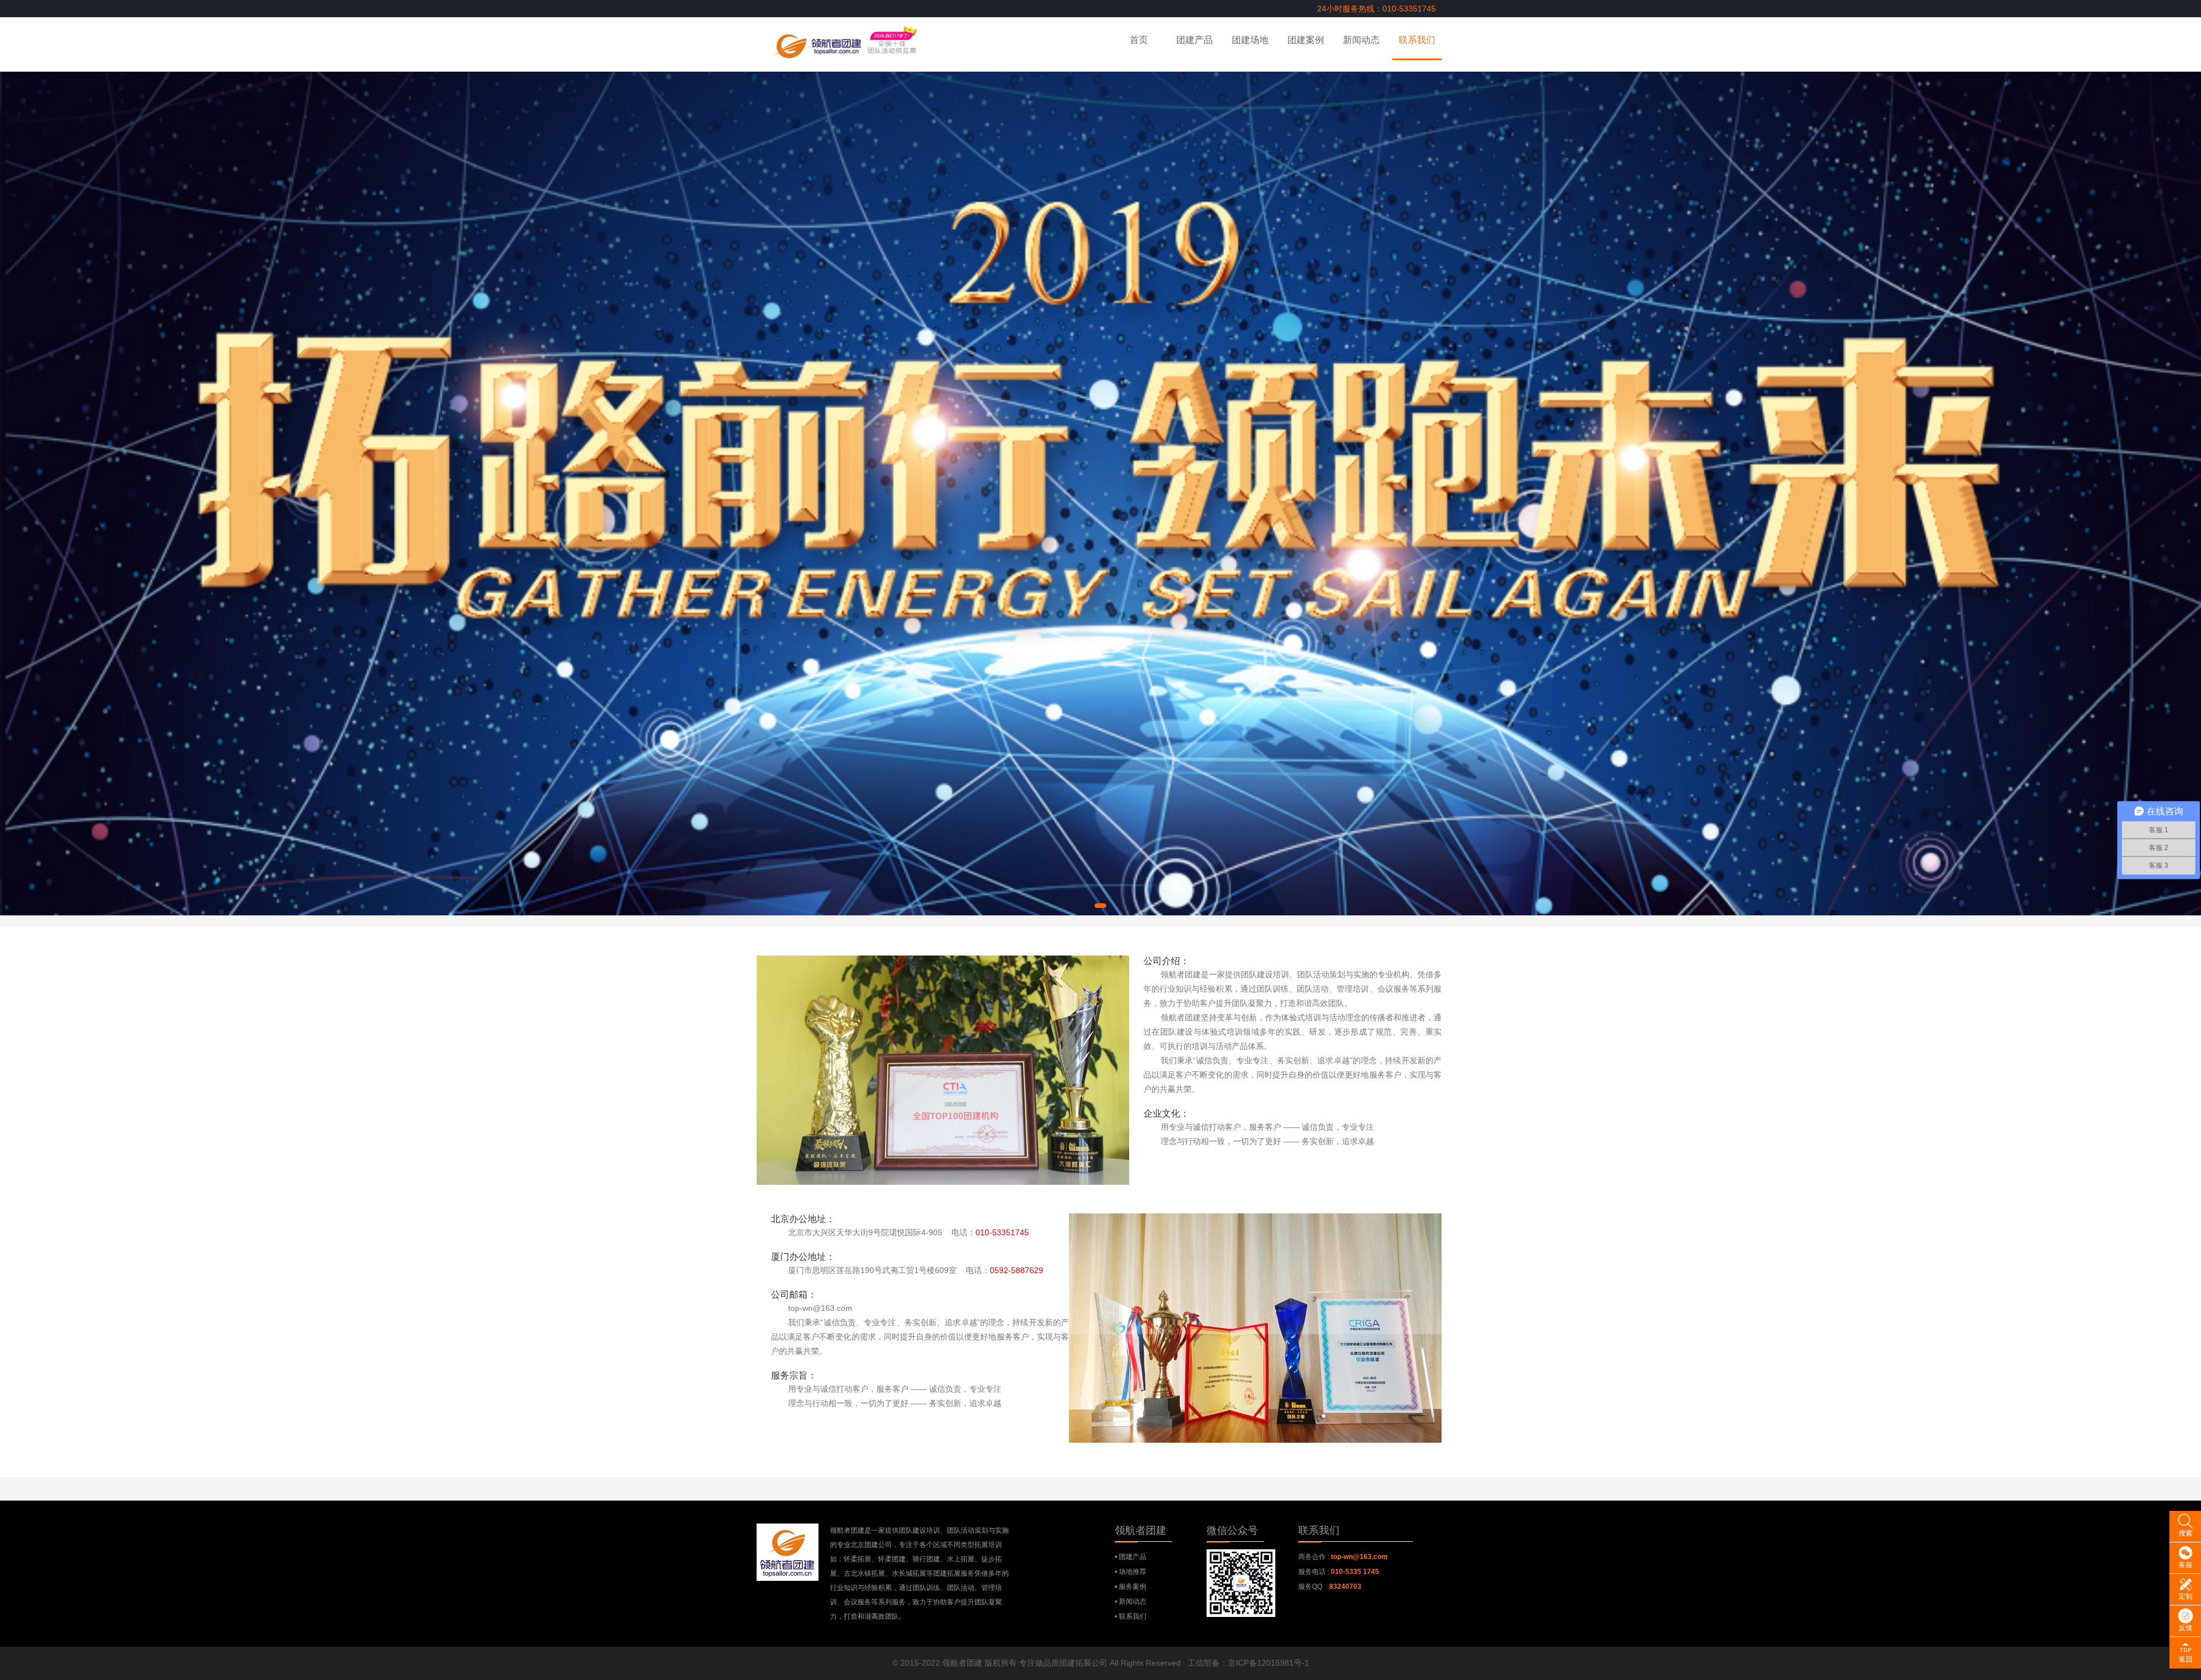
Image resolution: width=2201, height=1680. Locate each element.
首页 (1139, 40)
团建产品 (1195, 40)
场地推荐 (1133, 1572)
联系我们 (1417, 40)
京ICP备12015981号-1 (1268, 1663)
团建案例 (1306, 40)
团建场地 (1250, 40)
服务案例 (1133, 1587)
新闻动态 (1361, 40)
